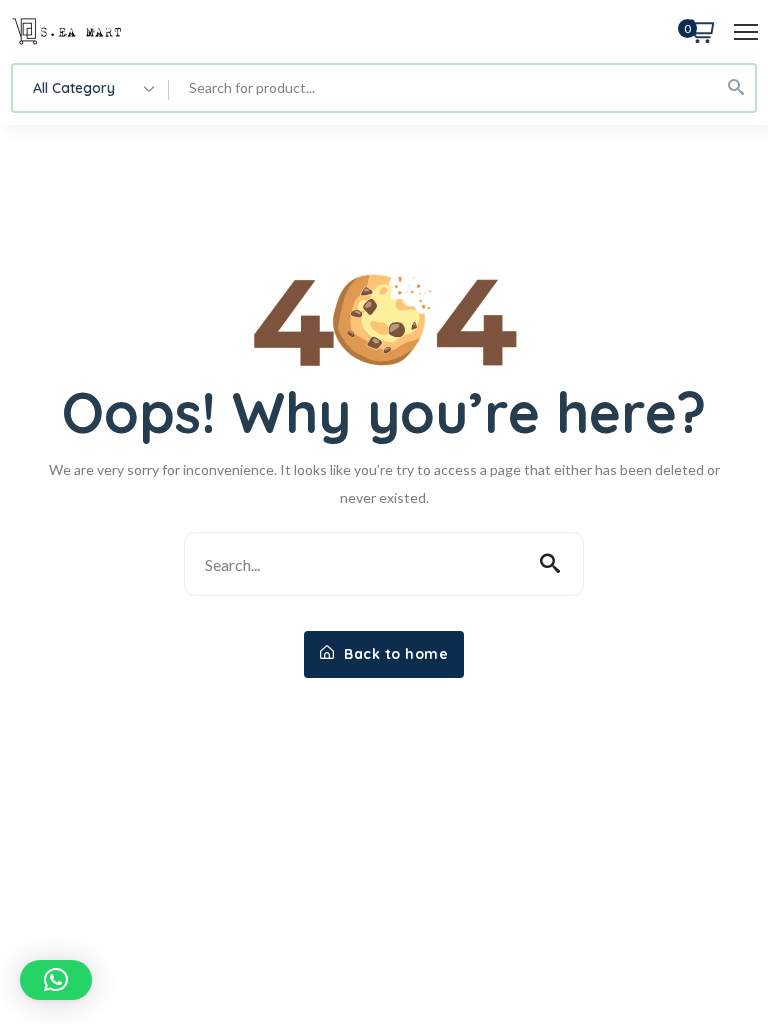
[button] (56, 980)
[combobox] (91, 88)
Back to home (394, 654)
